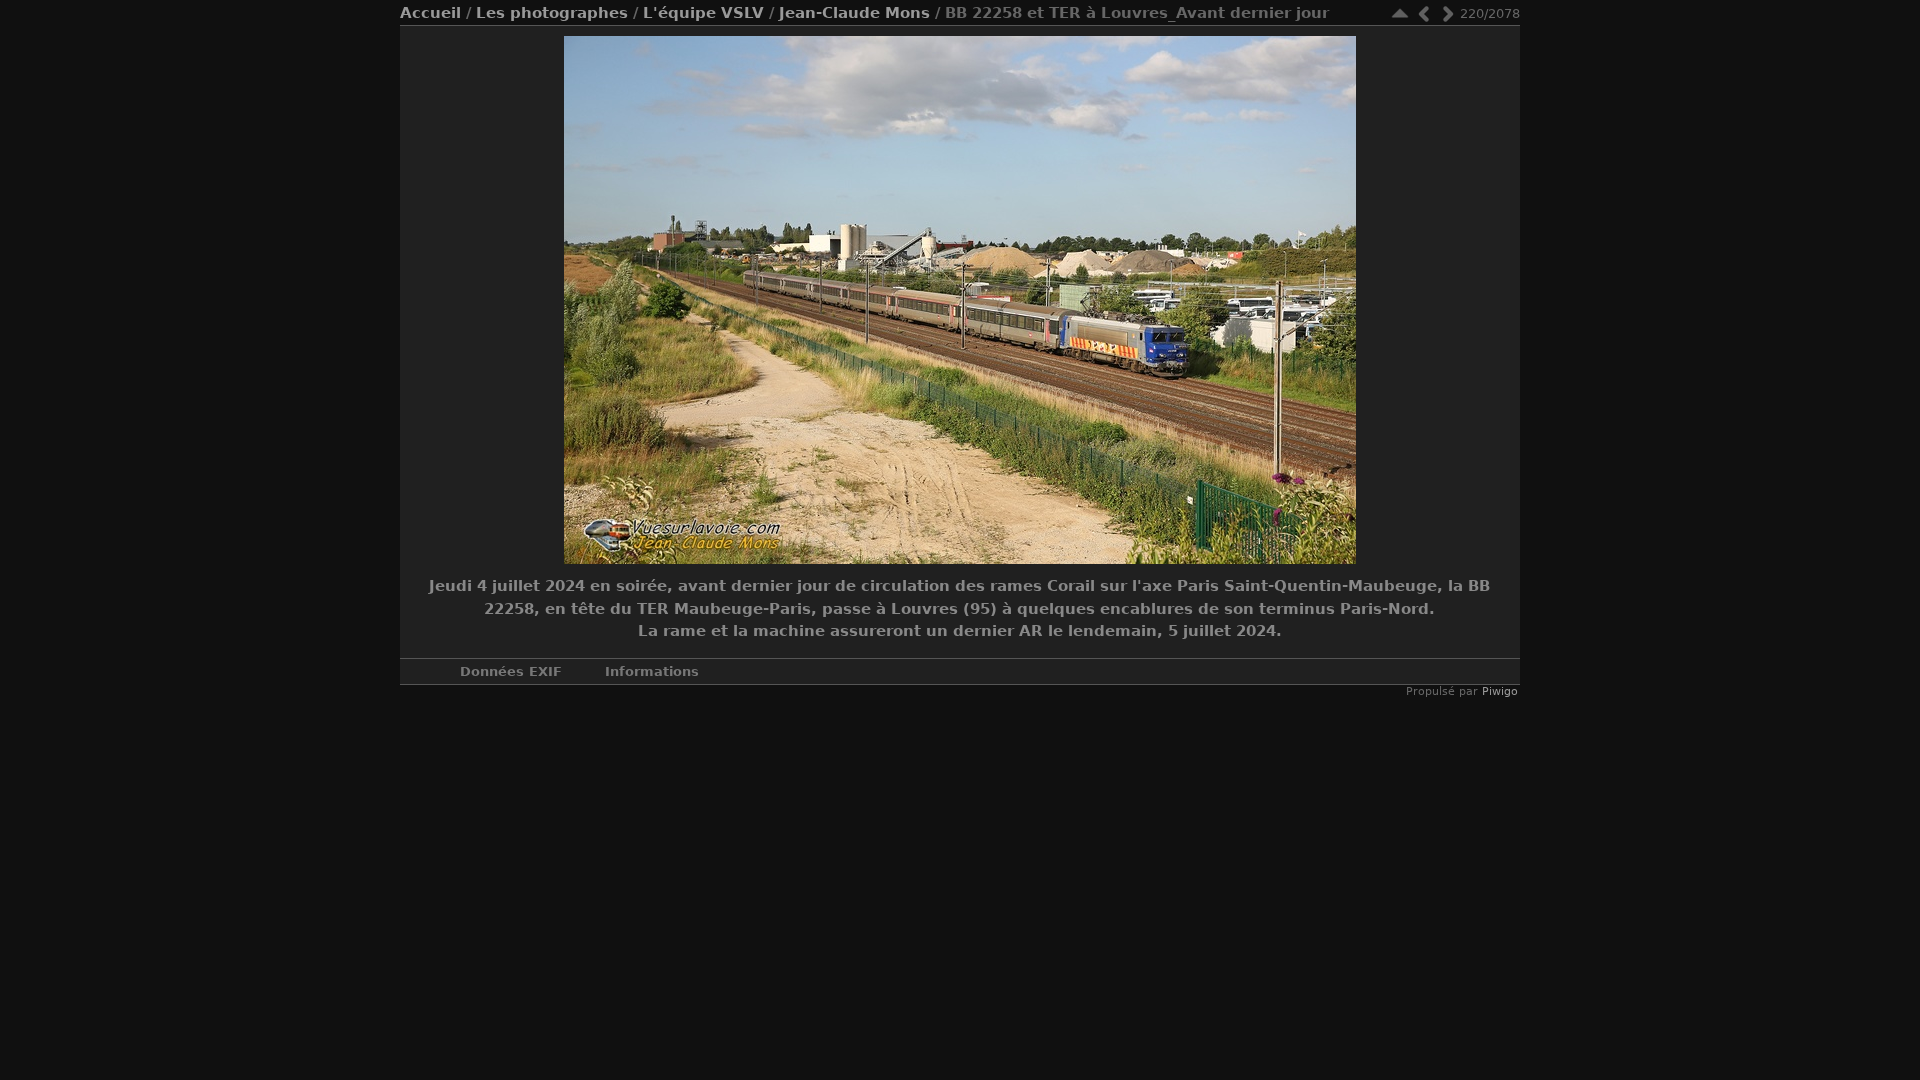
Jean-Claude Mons (854, 13)
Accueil (430, 13)
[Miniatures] (1400, 13)
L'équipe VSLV (703, 13)
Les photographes (552, 13)
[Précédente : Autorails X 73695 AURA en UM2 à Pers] (1424, 13)
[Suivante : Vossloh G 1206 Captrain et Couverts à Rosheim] (1448, 13)
